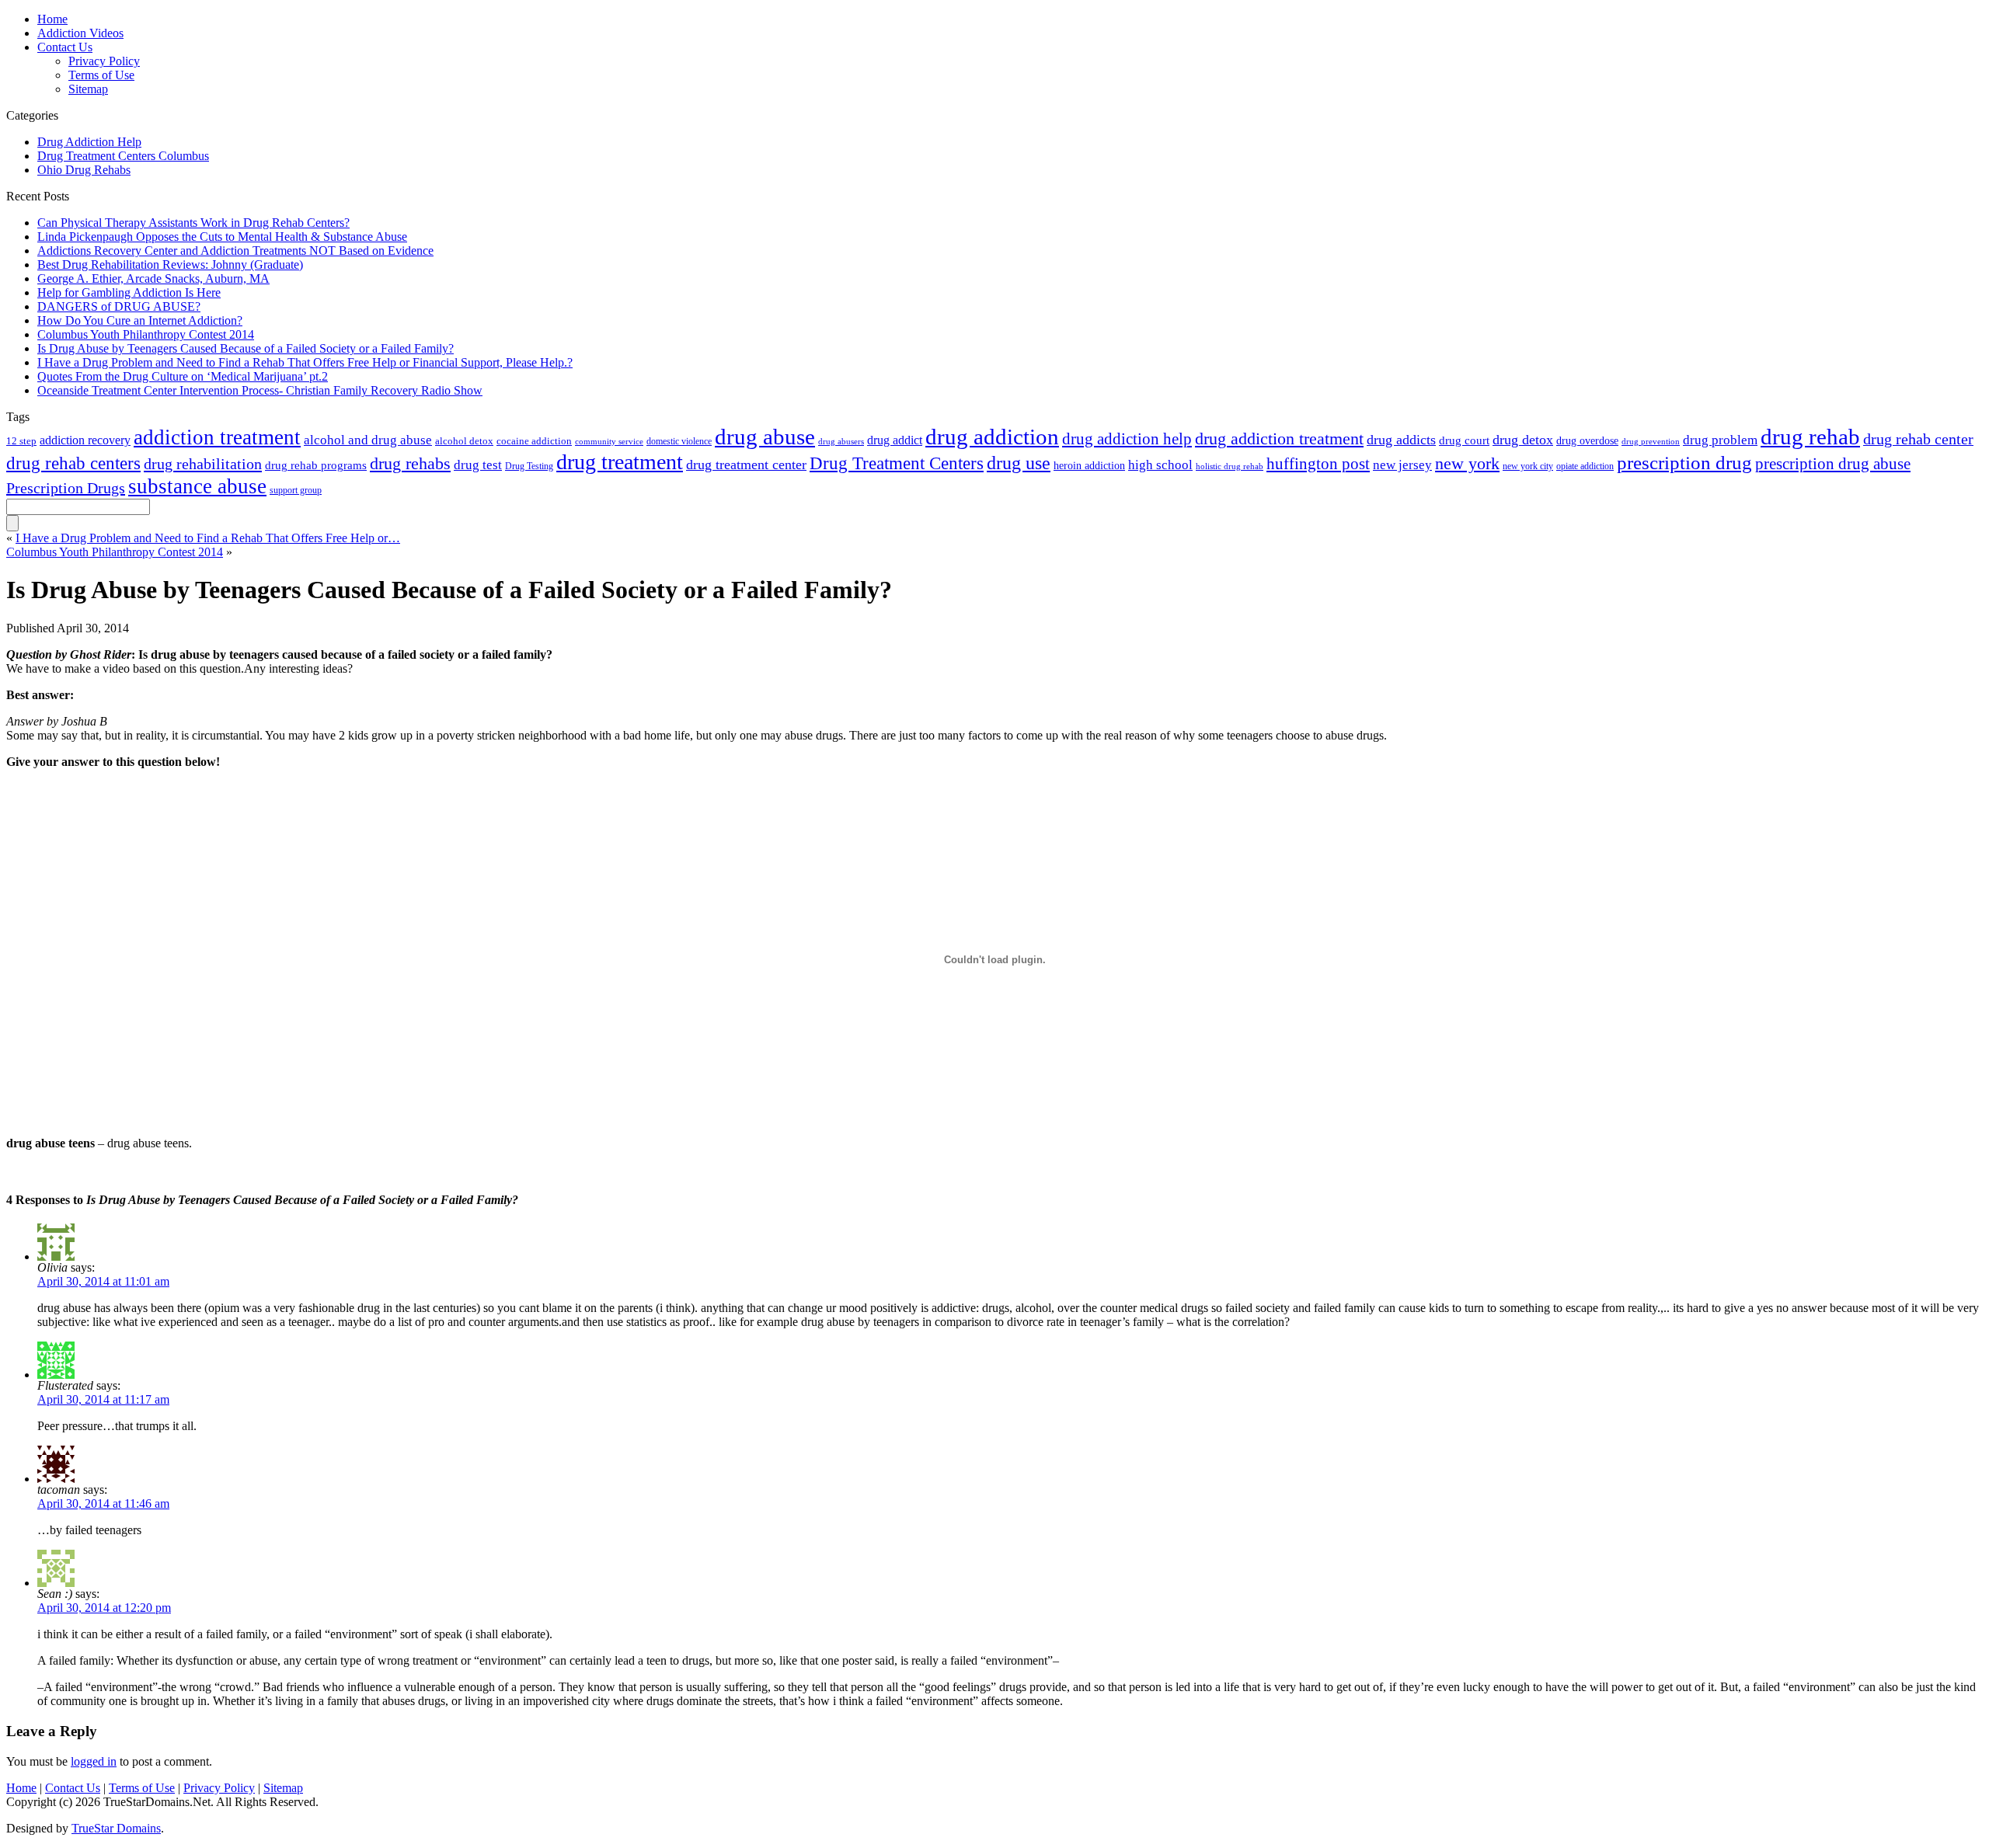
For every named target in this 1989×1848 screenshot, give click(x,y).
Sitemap (88, 89)
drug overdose (1587, 440)
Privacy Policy (219, 1788)
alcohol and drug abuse (368, 440)
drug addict (895, 440)
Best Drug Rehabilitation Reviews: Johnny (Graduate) (170, 264)
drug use (1019, 463)
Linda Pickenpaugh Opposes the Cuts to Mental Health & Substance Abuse (222, 237)
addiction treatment (217, 437)
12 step (21, 441)
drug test (478, 465)
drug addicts (1401, 440)
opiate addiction (1585, 466)
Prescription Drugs (66, 488)
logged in (94, 1761)
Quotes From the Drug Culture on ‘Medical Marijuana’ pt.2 (183, 376)
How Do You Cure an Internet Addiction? (140, 320)
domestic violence (679, 441)
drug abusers (841, 442)
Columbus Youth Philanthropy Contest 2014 (146, 334)
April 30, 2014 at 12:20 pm (104, 1608)
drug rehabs (410, 464)
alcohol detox (464, 441)
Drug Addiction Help (89, 142)
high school (1160, 465)
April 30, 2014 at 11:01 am (103, 1281)
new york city (1528, 466)
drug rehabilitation (203, 464)
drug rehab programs (316, 465)
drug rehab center (1918, 439)
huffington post (1318, 464)
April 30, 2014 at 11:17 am (103, 1399)
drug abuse (765, 437)
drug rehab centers (73, 463)
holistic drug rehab (1230, 466)
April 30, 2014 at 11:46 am (103, 1503)
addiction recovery (85, 440)
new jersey (1402, 465)
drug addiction (992, 437)
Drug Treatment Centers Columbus (123, 156)
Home (21, 1788)
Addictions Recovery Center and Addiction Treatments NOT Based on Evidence (235, 251)
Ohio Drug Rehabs (84, 170)
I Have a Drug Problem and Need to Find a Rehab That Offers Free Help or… (208, 538)
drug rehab (1810, 437)
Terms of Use (101, 75)
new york (1467, 463)
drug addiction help (1127, 439)
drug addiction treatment (1279, 439)
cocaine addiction (534, 441)
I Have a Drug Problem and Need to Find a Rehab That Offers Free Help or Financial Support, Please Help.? (305, 362)
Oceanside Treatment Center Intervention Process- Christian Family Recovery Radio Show (260, 390)
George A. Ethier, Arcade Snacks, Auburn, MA (153, 278)
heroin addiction (1089, 465)
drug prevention (1651, 441)
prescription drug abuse (1833, 464)
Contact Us (73, 1788)
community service (609, 441)
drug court (1464, 440)
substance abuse (197, 486)
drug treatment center (746, 465)
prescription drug (1684, 463)
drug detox (1523, 440)
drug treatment (620, 462)
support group (296, 490)
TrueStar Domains (116, 1828)
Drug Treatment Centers (897, 463)
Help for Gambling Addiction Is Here (129, 292)
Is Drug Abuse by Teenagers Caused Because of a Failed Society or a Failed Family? (246, 348)
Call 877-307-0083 (1123, 32)
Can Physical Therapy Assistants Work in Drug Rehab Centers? (193, 223)
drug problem (1720, 440)
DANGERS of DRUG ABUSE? (119, 306)
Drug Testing (529, 466)
